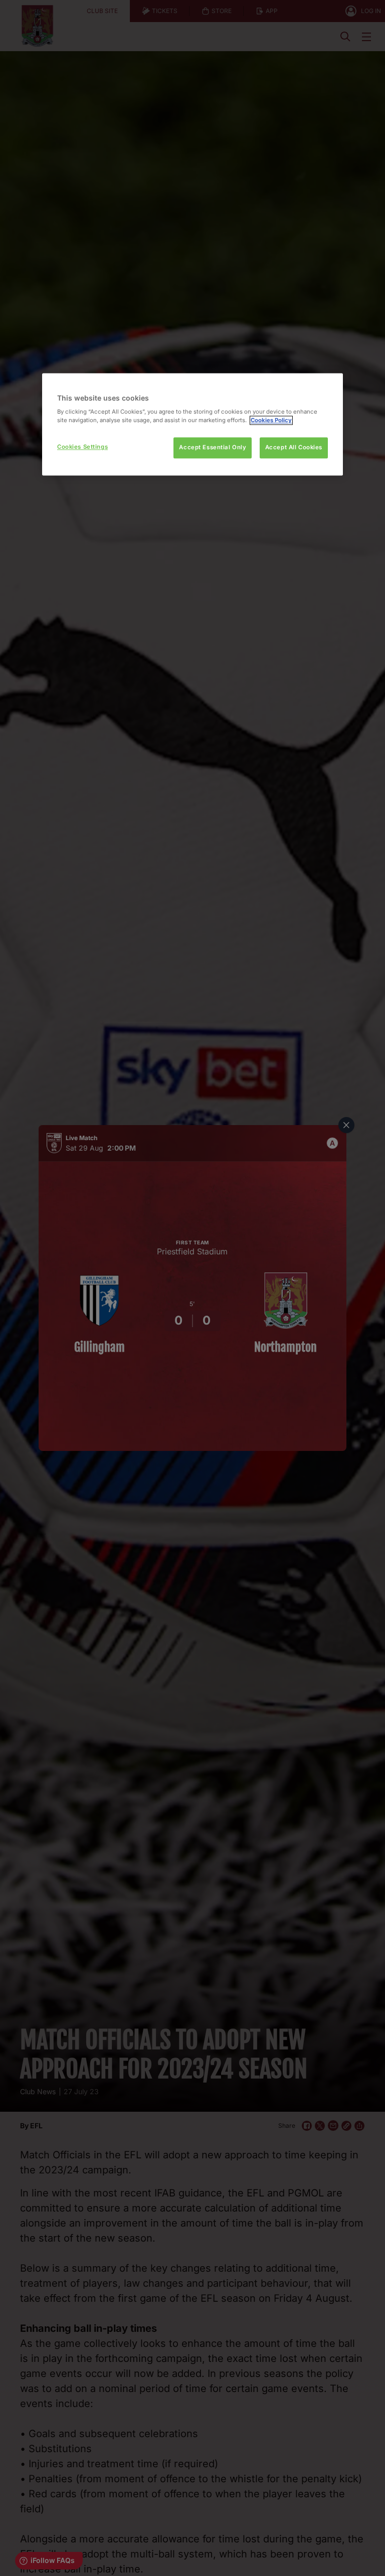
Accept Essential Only (213, 448)
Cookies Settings (82, 447)
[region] (192, 424)
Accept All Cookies (294, 448)
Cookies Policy (271, 421)
